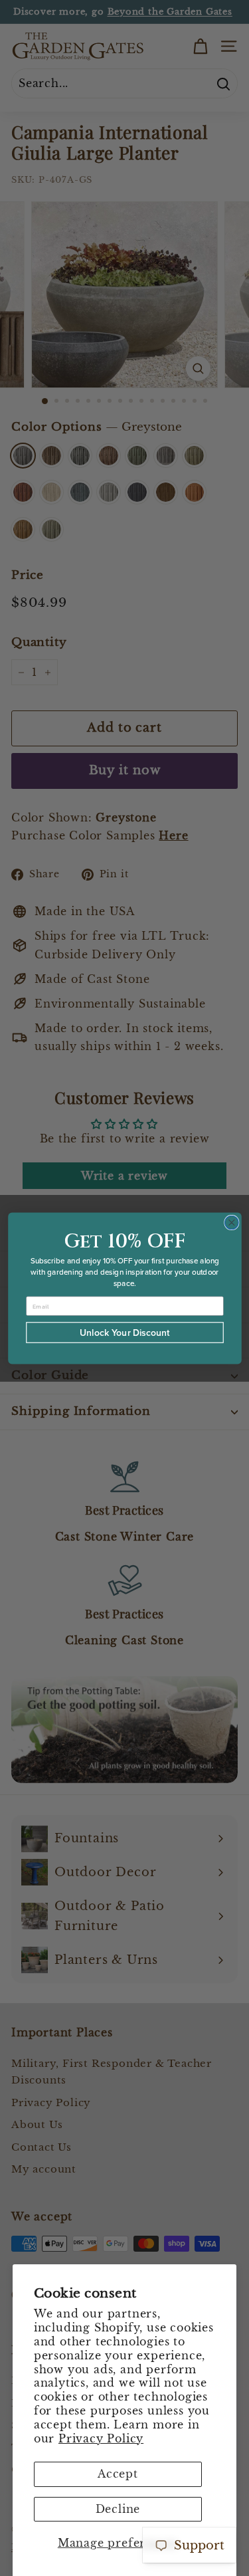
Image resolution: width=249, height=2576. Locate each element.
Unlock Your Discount (125, 1332)
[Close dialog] (231, 1223)
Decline (118, 2509)
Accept (118, 2474)
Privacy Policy (101, 2438)
